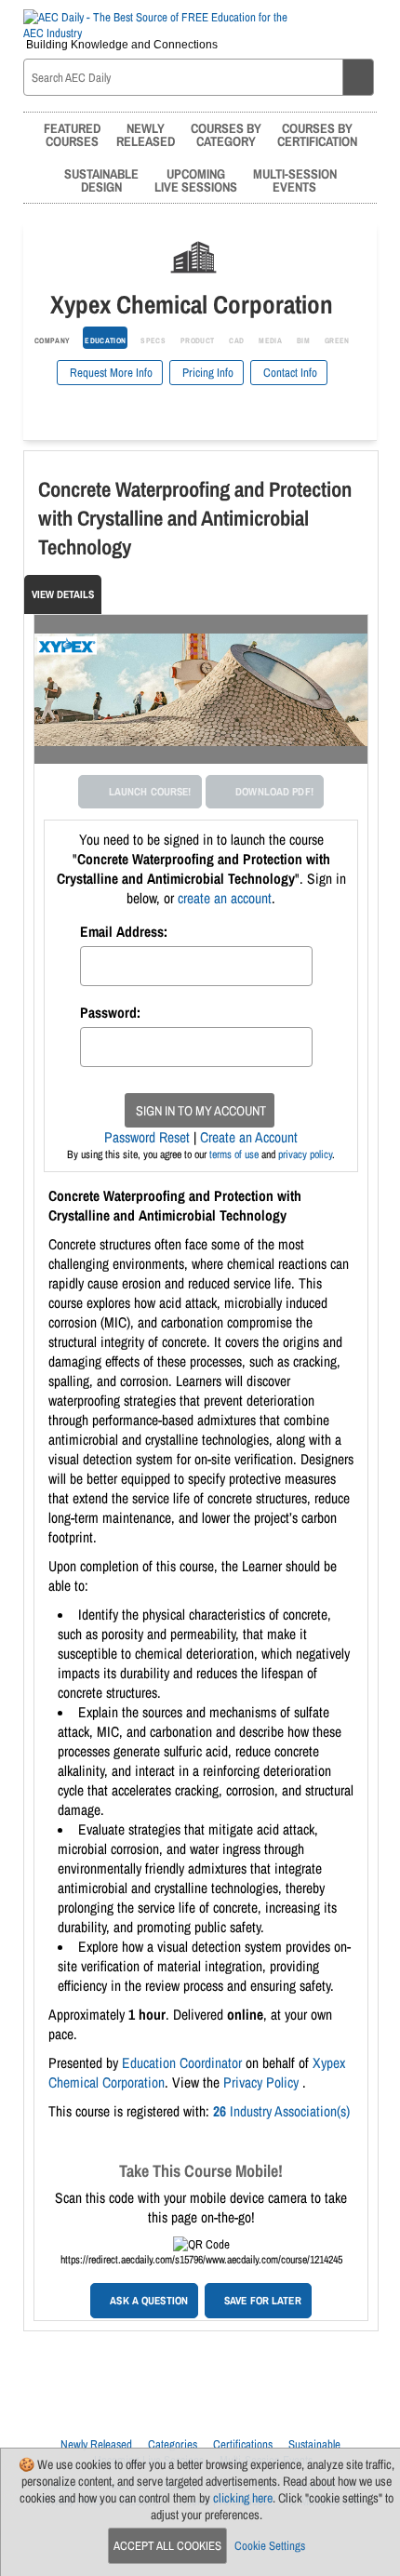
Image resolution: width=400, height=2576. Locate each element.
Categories (173, 2444)
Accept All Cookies (167, 2546)
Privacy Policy (263, 2082)
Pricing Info (207, 373)
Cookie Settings (270, 2546)
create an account (225, 898)
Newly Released (96, 2444)
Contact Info (289, 373)
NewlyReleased (146, 134)
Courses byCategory (226, 134)
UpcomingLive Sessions (196, 180)
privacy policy (305, 1155)
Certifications (243, 2444)
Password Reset (147, 1137)
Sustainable (314, 2444)
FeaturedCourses (72, 134)
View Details (63, 594)
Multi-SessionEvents (295, 180)
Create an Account (249, 1137)
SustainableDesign (101, 180)
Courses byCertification (317, 134)
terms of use (234, 1155)
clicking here (243, 2498)
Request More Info (110, 373)
